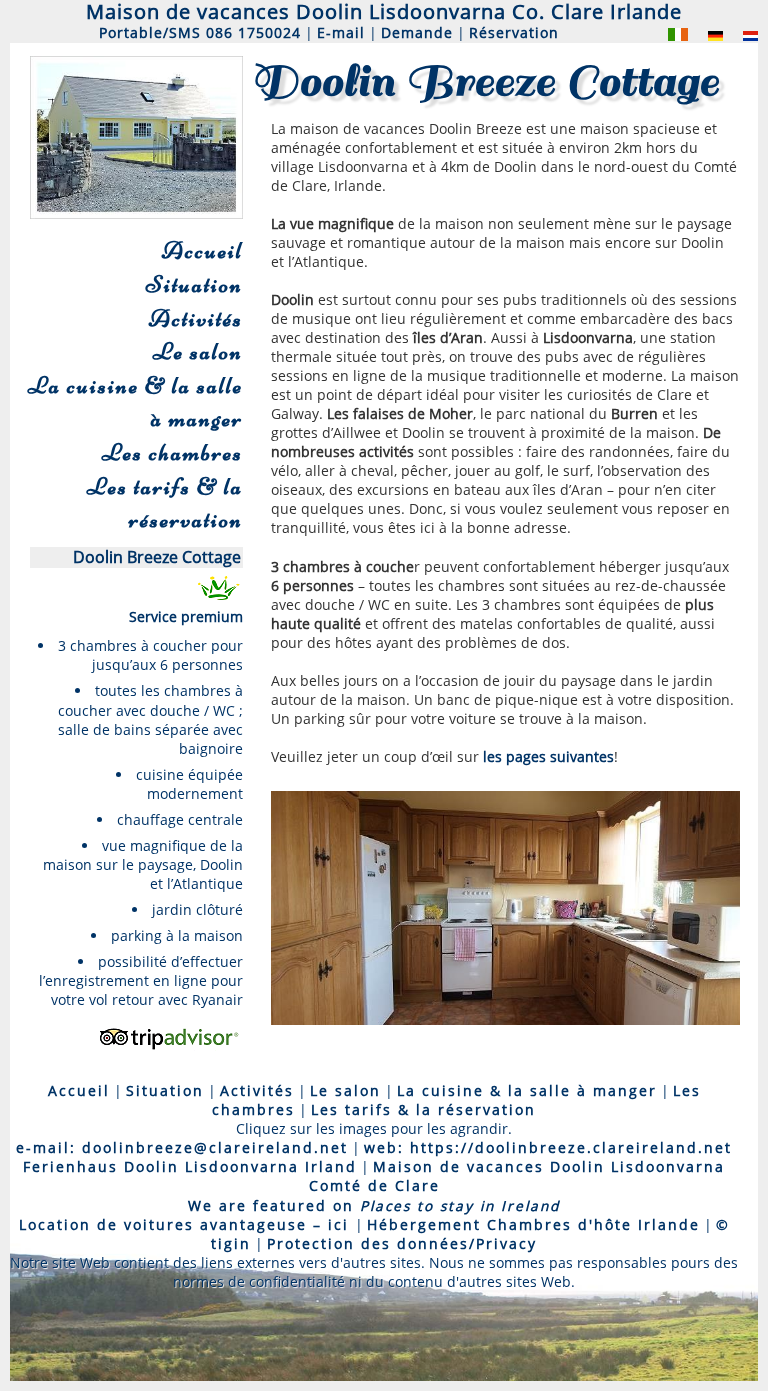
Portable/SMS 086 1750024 (200, 32)
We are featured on (374, 1205)
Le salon (198, 351)
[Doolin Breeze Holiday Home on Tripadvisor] (168, 1050)
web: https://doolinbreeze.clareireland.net (548, 1147)
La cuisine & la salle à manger (135, 402)
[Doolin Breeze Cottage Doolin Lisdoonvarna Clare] (668, 35)
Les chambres (172, 452)
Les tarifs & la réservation (165, 503)
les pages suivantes (548, 756)
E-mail (341, 32)
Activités (196, 318)
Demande (417, 32)
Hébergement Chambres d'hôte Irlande (533, 1224)
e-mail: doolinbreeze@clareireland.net (182, 1147)
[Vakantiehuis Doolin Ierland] (740, 35)
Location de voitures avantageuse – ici (187, 1224)
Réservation (514, 32)
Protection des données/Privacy (402, 1243)
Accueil (202, 250)
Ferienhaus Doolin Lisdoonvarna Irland (190, 1166)
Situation (194, 284)
